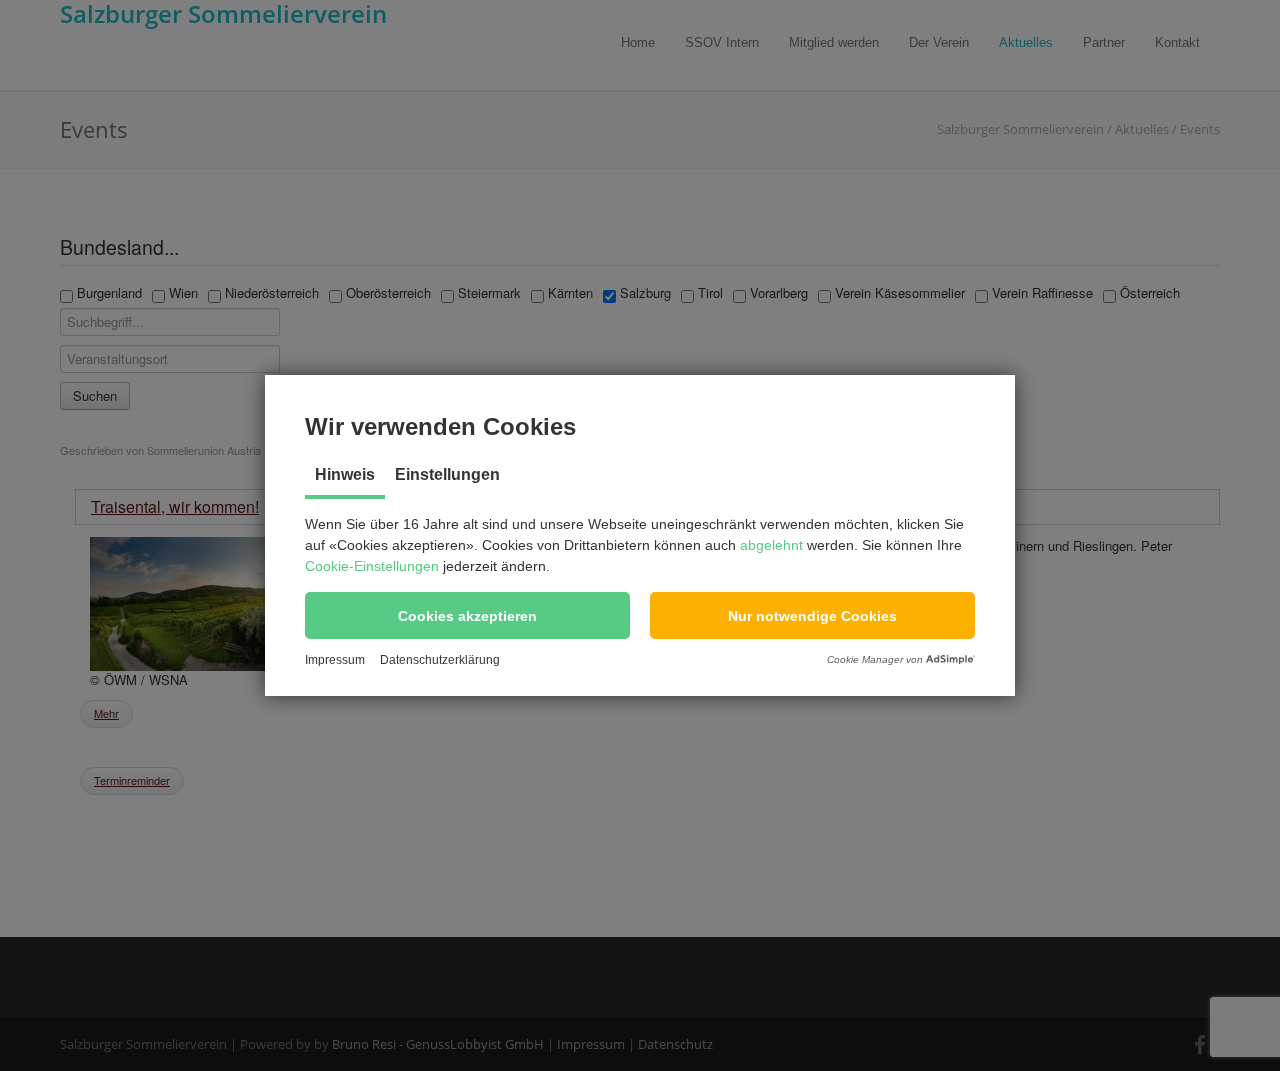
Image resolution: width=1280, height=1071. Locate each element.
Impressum (335, 660)
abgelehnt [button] (771, 545)
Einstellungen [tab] (447, 474)
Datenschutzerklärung (440, 660)
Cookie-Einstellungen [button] (372, 566)
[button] (467, 615)
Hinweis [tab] (345, 474)
